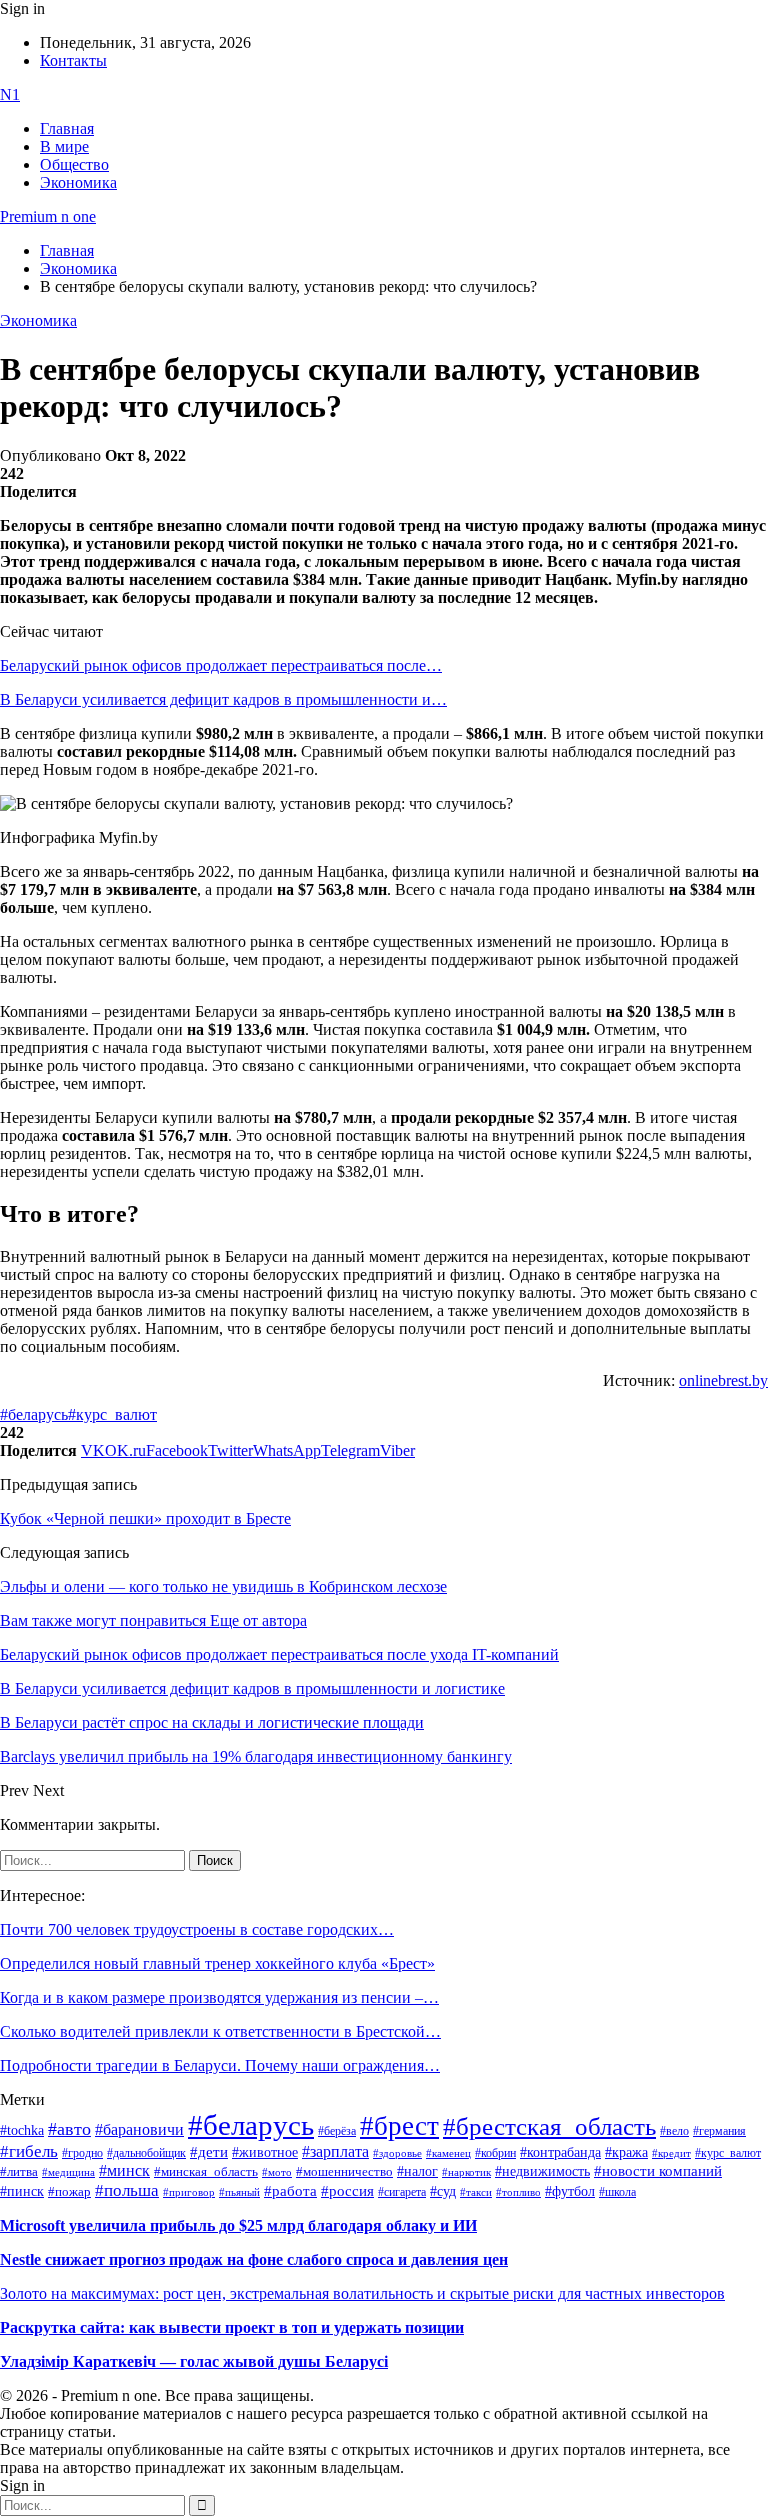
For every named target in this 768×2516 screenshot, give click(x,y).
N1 (10, 94)
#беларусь (34, 1414)
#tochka (22, 2130)
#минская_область (206, 2172)
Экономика (78, 182)
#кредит (671, 2153)
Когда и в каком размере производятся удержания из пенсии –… (219, 1997)
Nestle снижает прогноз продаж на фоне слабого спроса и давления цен (254, 2259)
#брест (399, 2126)
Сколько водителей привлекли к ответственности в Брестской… (220, 2031)
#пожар (69, 2191)
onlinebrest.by (723, 1380)
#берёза (337, 2131)
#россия (347, 2191)
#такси (476, 2192)
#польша (127, 2190)
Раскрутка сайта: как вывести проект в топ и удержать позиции (232, 2327)
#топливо (518, 2192)
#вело (674, 2131)
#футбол (570, 2191)
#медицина (68, 2172)
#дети (209, 2151)
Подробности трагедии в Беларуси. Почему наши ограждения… (220, 2065)
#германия (719, 2131)
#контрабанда (560, 2152)
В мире (64, 146)
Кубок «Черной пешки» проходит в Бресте (145, 1518)
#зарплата (335, 2151)
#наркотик (466, 2172)
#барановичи (139, 2129)
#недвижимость (542, 2171)
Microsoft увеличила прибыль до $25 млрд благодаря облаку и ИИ (238, 2225)
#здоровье (397, 2153)
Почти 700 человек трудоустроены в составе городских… (197, 1929)
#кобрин (495, 2153)
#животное (265, 2152)
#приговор (189, 2192)
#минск (124, 2170)
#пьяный (239, 2192)
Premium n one (48, 216)
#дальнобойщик (146, 2153)
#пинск (22, 2191)
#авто (69, 2129)
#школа (617, 2192)
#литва (19, 2172)
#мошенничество (344, 2171)
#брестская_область (549, 2126)
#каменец (448, 2153)
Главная (67, 128)
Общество (74, 164)
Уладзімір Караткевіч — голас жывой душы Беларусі (194, 2361)
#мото (277, 2172)
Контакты (73, 60)
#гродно (82, 2153)
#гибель (29, 2151)
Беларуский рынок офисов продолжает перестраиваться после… (221, 665)
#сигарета (402, 2192)
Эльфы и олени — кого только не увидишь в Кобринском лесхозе (223, 1586)
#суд (443, 2191)
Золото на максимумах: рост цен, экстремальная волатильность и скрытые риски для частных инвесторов (362, 2293)
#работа (290, 2191)
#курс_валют (112, 1414)
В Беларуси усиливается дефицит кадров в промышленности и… (223, 699)
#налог (417, 2171)
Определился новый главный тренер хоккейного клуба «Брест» (217, 1963)
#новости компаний (658, 2171)
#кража (626, 2152)
